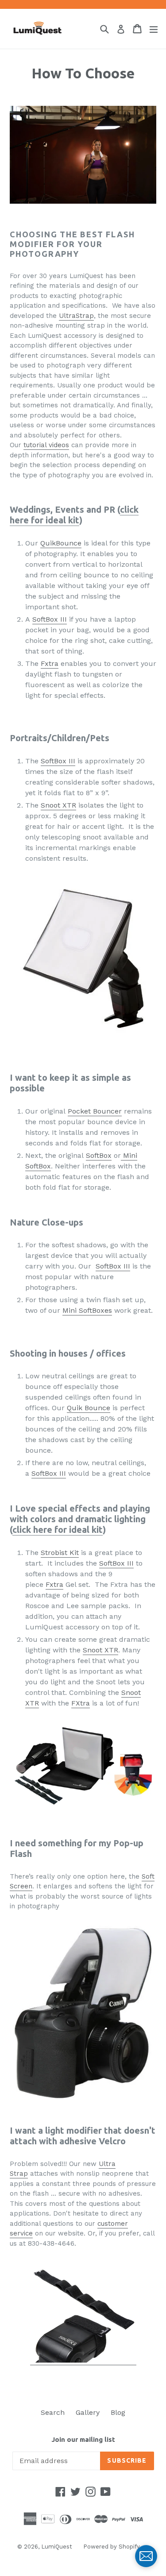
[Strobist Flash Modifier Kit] (83, 1765)
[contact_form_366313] (146, 2556)
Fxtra (50, 663)
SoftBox (99, 1155)
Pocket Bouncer (95, 1111)
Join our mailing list (83, 2439)
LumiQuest (57, 2547)
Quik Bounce (89, 1408)
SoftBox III (50, 619)
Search (53, 2412)
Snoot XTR (58, 805)
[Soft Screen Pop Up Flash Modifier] (83, 2010)
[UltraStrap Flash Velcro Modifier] (83, 2361)
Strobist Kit (60, 1553)
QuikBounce (61, 543)
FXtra (81, 1703)
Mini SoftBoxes (87, 1310)
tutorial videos (46, 445)
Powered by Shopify (112, 2547)
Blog (118, 2412)
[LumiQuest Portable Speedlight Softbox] (83, 960)
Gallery (88, 2412)
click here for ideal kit (74, 515)
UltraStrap (76, 316)
